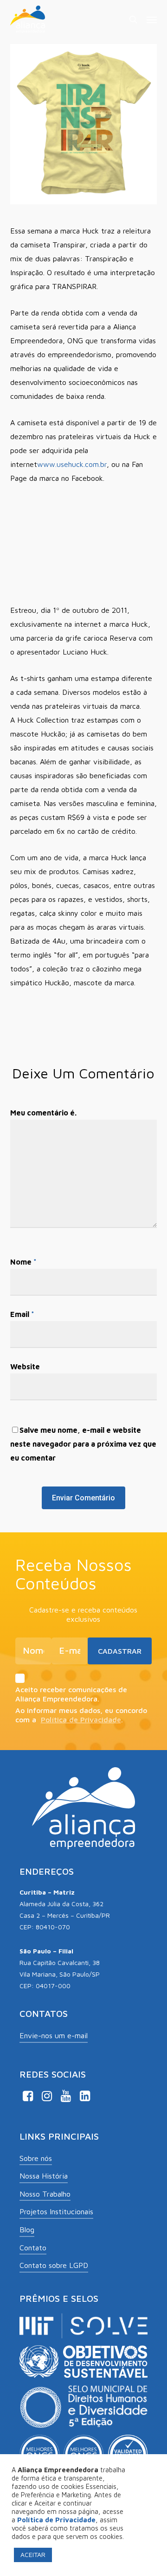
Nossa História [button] (44, 2176)
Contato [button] (33, 2248)
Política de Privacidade (81, 1719)
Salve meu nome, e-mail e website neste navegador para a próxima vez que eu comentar (83, 1444)
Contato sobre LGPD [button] (54, 2265)
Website (25, 1367)
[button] (152, 19)
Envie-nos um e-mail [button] (54, 2035)
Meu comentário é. (43, 1113)
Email (22, 1314)
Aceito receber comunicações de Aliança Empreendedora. (71, 1694)
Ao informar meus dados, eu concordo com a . (81, 1715)
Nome (23, 1262)
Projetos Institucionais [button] (56, 2211)
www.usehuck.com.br (72, 464)
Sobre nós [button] (36, 2158)
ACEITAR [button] (33, 2554)
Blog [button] (27, 2230)
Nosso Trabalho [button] (45, 2194)
